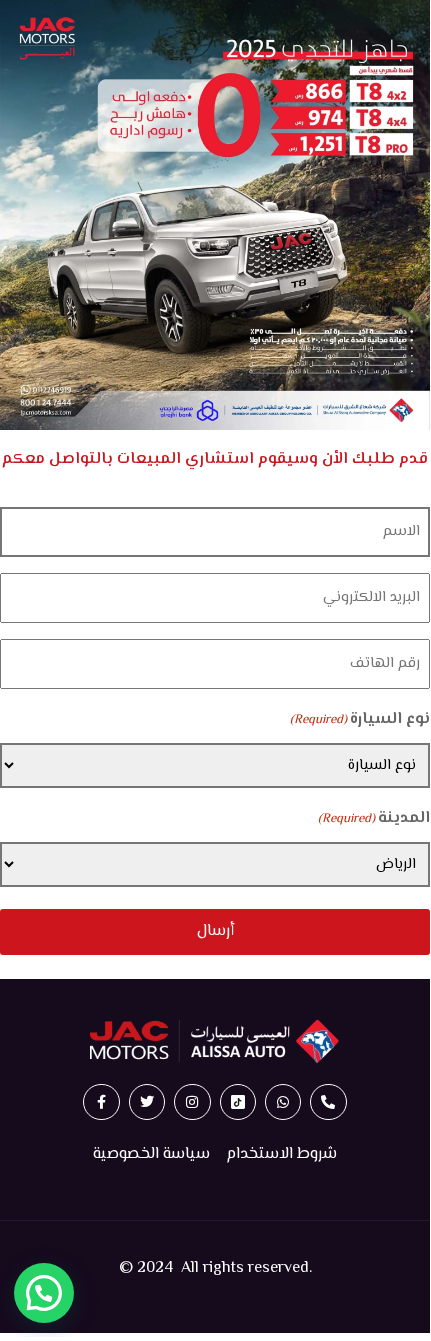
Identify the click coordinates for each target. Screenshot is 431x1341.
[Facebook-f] (101, 1102)
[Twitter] (147, 1102)
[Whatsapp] (283, 1102)
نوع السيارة (360, 719)
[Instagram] (192, 1102)
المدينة (374, 818)
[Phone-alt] (328, 1102)
